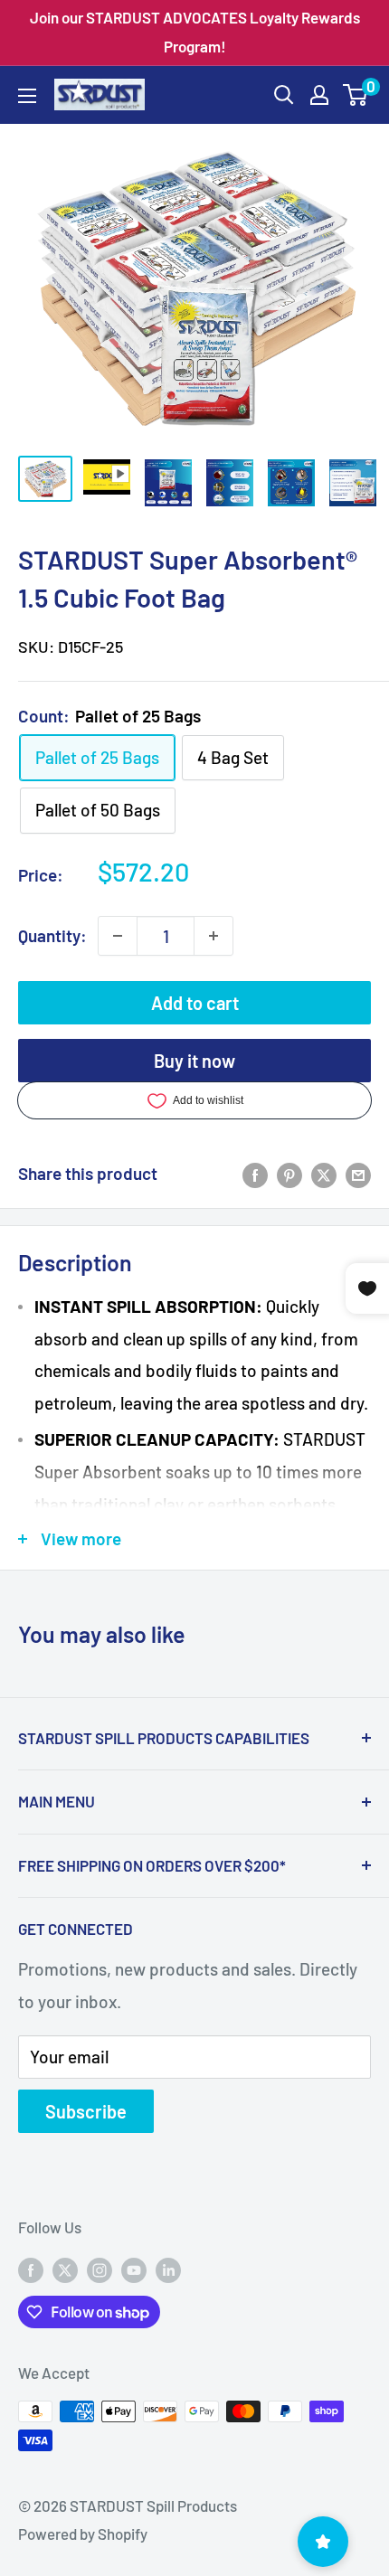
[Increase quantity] (213, 936)
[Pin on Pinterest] (289, 1174)
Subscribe (86, 2111)
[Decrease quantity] (118, 936)
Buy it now (194, 1061)
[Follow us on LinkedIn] (168, 2269)
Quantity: (52, 935)
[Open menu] (27, 96)
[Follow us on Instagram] (100, 2269)
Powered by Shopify (83, 2534)
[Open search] (284, 95)
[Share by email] (358, 1174)
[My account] (319, 95)
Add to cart (195, 1003)
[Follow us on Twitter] (65, 2269)
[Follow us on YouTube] (134, 2269)
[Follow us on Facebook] (31, 2269)
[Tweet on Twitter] (324, 1174)
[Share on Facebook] (255, 1174)
